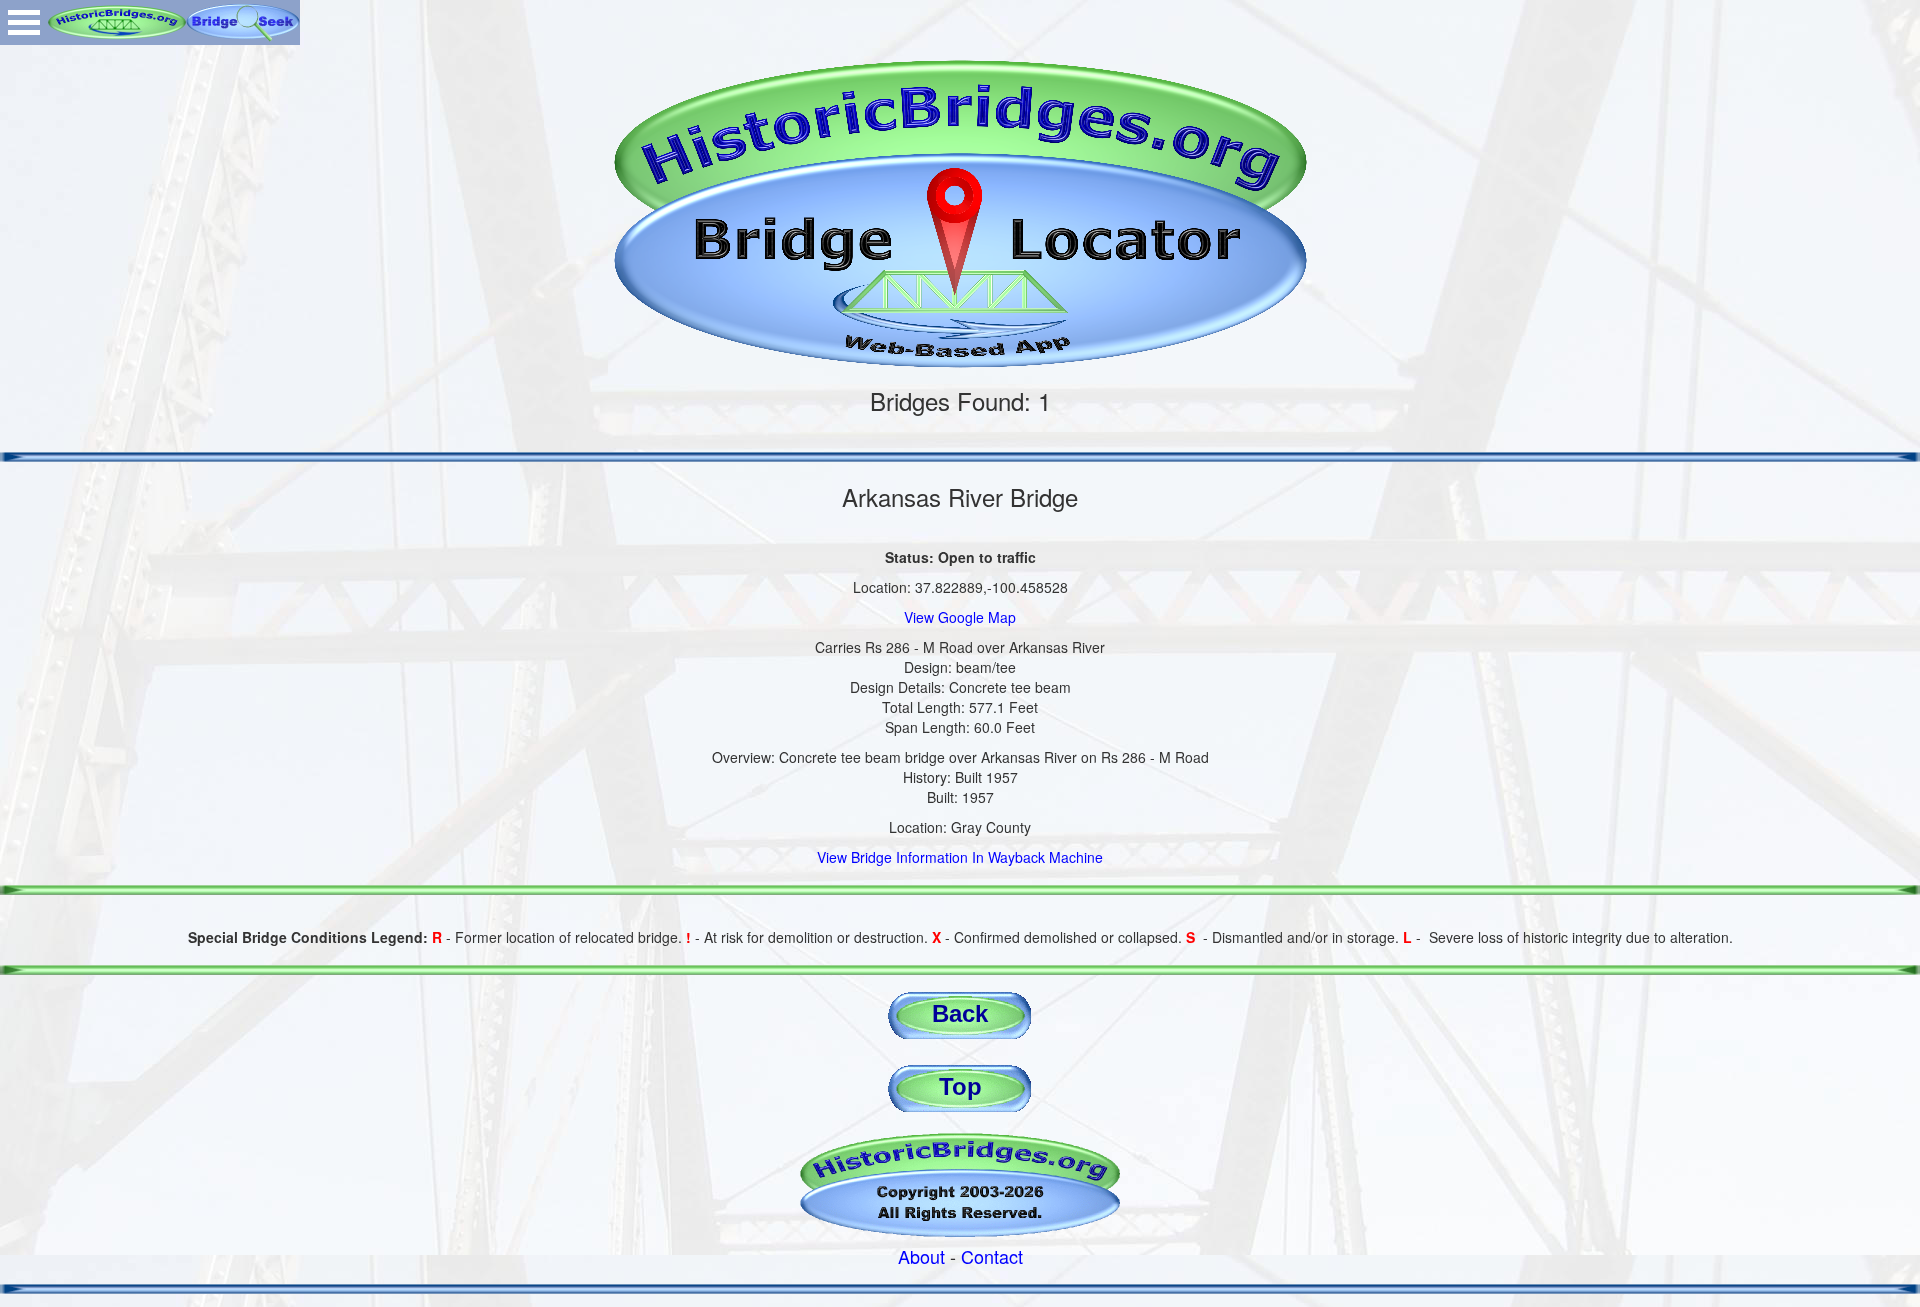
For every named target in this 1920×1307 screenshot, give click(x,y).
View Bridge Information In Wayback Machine (960, 857)
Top (960, 1086)
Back (960, 1013)
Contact (992, 1256)
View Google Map (960, 617)
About (921, 1256)
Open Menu (24, 22)
